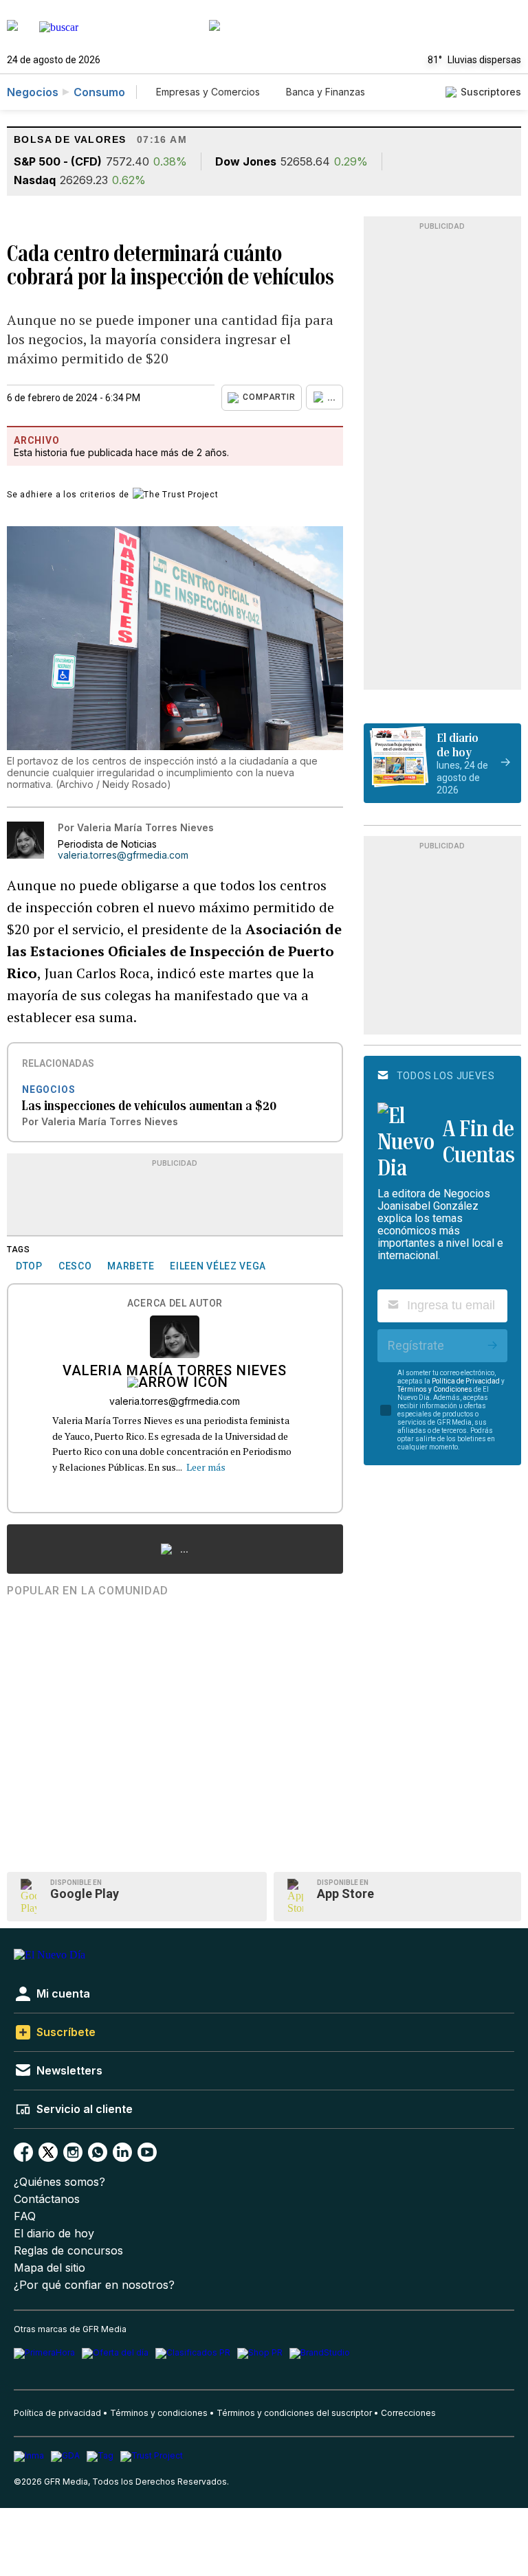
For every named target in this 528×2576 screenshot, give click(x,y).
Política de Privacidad (466, 1381)
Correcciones (408, 2413)
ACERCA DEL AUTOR (175, 1303)
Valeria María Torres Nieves (175, 1372)
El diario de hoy (54, 2234)
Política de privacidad (57, 2413)
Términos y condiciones (159, 2413)
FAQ (25, 2216)
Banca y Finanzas (326, 92)
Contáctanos (47, 2199)
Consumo (99, 92)
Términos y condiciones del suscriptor (294, 2413)
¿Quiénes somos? (59, 2182)
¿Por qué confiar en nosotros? (94, 2285)
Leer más (206, 1467)
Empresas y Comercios (208, 92)
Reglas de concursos (68, 2251)
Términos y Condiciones (435, 1389)
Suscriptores (491, 92)
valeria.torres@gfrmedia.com (123, 855)
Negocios (33, 92)
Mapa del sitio (49, 2268)
